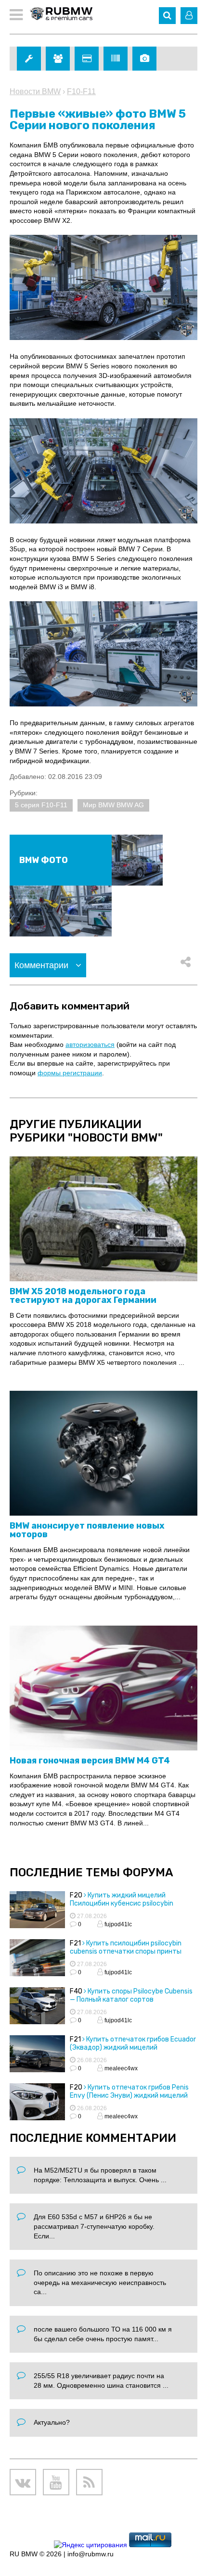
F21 (75, 1943)
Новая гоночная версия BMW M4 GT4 (90, 1761)
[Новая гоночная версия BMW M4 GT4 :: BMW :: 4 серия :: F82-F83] (103, 1689)
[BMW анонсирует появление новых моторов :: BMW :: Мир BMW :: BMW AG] (103, 1454)
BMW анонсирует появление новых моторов (87, 1530)
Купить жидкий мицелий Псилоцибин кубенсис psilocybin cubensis (122, 1903)
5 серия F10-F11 (41, 805)
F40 (76, 1991)
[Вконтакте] (23, 2482)
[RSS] (89, 2482)
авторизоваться (90, 1045)
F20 (76, 1895)
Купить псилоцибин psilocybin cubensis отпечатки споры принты (126, 1947)
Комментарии (43, 965)
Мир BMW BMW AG (113, 805)
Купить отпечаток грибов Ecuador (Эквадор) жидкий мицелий (133, 2043)
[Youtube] (56, 2482)
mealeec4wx (120, 2068)
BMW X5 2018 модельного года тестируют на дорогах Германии (83, 1296)
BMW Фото (44, 860)
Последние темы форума (91, 1872)
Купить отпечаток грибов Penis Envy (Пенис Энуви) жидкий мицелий (129, 2091)
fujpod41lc (117, 1924)
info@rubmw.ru (91, 2554)
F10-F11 (81, 91)
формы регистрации (70, 1073)
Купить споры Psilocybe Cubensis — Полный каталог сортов (131, 1995)
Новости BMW (35, 91)
